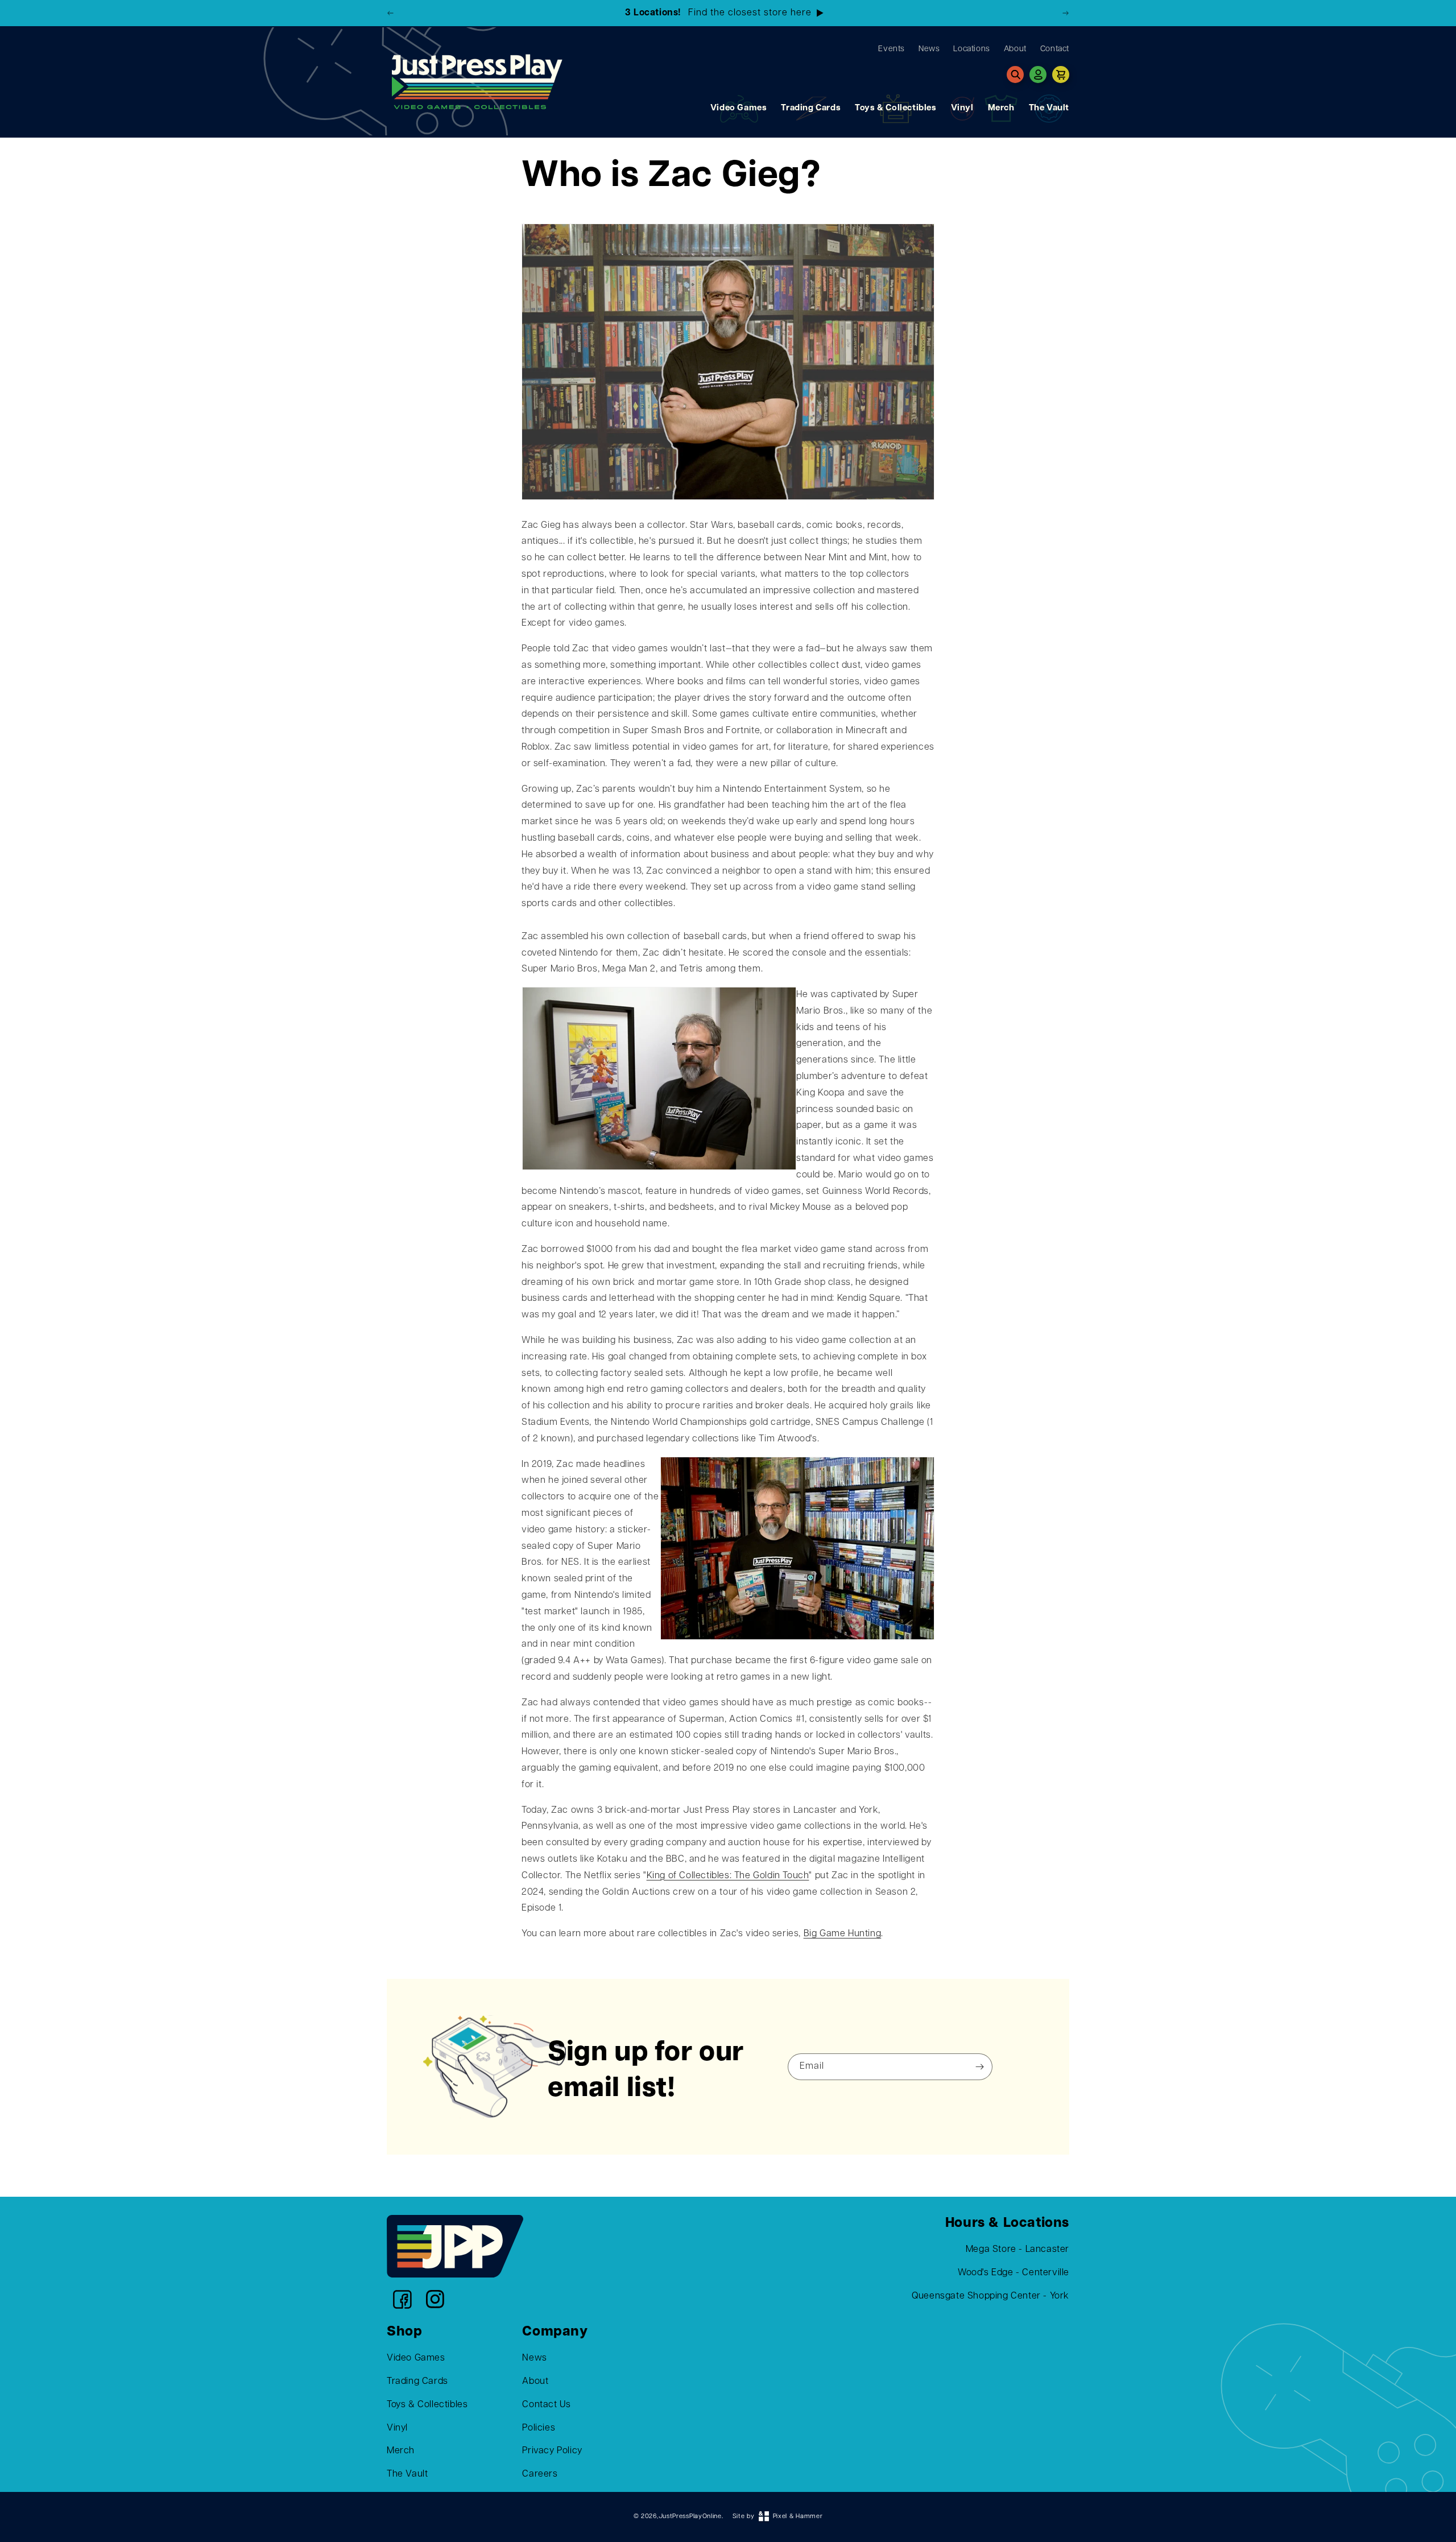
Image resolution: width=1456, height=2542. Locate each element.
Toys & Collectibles (895, 108)
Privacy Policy (552, 2451)
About (535, 2382)
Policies (539, 2428)
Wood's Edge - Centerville (1014, 2273)
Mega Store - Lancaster (1017, 2250)
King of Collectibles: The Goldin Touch (728, 1876)
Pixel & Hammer (798, 2517)
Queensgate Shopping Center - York (990, 2296)
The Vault (1049, 108)
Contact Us (546, 2405)
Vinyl (962, 108)
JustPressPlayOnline (690, 2517)
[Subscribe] (980, 2067)
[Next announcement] (1065, 13)
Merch (1001, 108)
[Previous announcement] (391, 13)
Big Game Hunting (843, 1934)
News (534, 2358)
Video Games (739, 108)
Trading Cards (811, 108)
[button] (1015, 75)
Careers (540, 2474)
